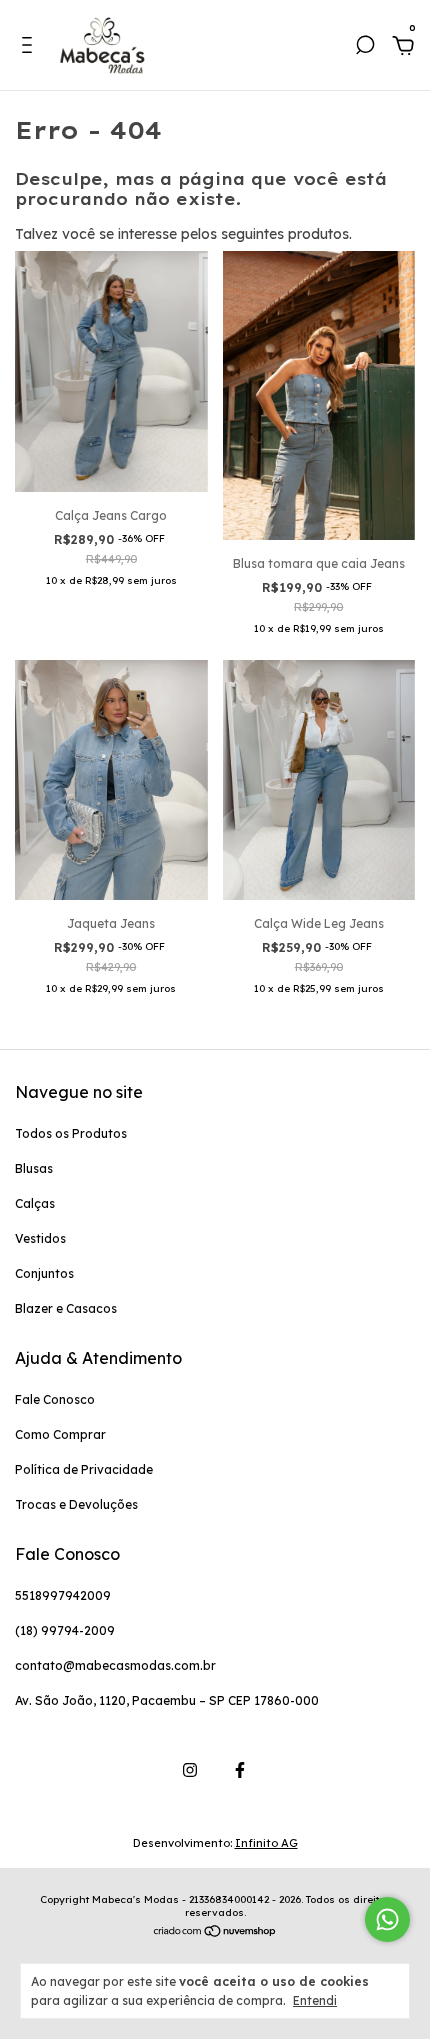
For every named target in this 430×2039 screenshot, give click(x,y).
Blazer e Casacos (66, 1308)
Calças (35, 1203)
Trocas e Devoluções (76, 1504)
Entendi (315, 2000)
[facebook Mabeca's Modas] (240, 1770)
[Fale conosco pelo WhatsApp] (387, 1919)
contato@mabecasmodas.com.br (115, 1665)
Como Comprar (60, 1434)
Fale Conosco (55, 1399)
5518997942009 (63, 1595)
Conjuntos (44, 1273)
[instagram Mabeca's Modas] (190, 1770)
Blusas (34, 1168)
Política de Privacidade (84, 1469)
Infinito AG (266, 1843)
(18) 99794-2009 (65, 1630)
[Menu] (30, 48)
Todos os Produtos (71, 1133)
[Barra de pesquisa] (365, 48)
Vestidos (40, 1238)
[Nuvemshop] (215, 1933)
